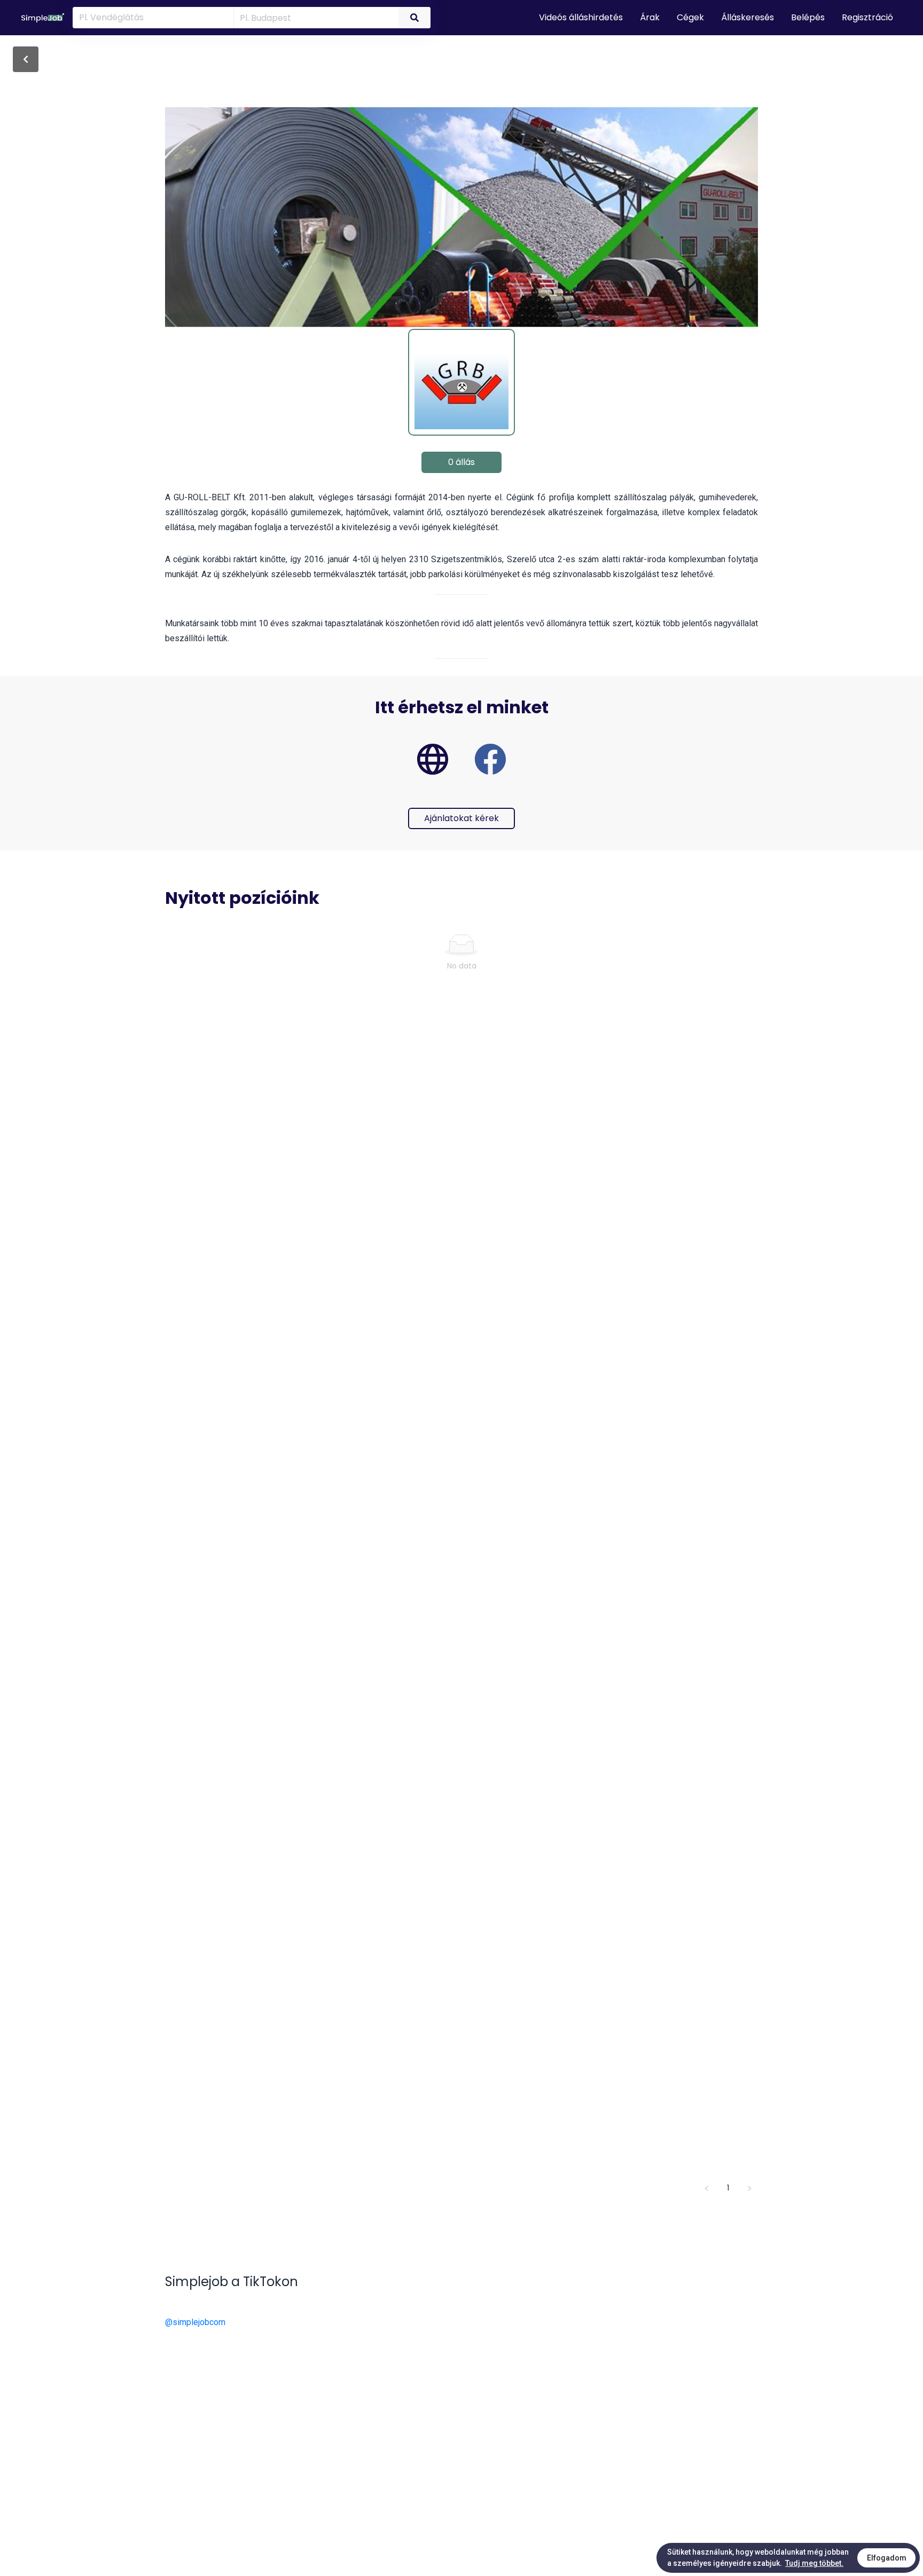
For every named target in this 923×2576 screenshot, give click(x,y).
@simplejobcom (195, 2322)
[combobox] (314, 17)
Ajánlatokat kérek (461, 818)
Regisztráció (867, 17)
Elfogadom (887, 2558)
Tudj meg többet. (814, 2563)
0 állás (461, 462)
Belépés (808, 17)
